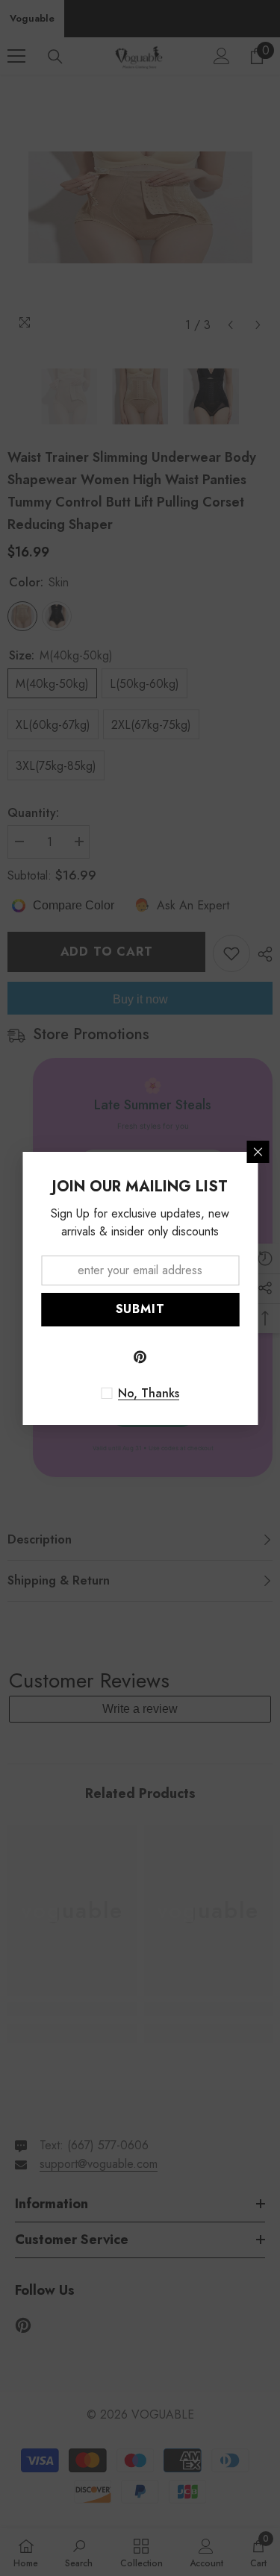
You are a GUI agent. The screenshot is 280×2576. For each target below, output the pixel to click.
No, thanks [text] (149, 1394)
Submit (140, 1309)
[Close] (258, 1152)
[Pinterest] (140, 1357)
